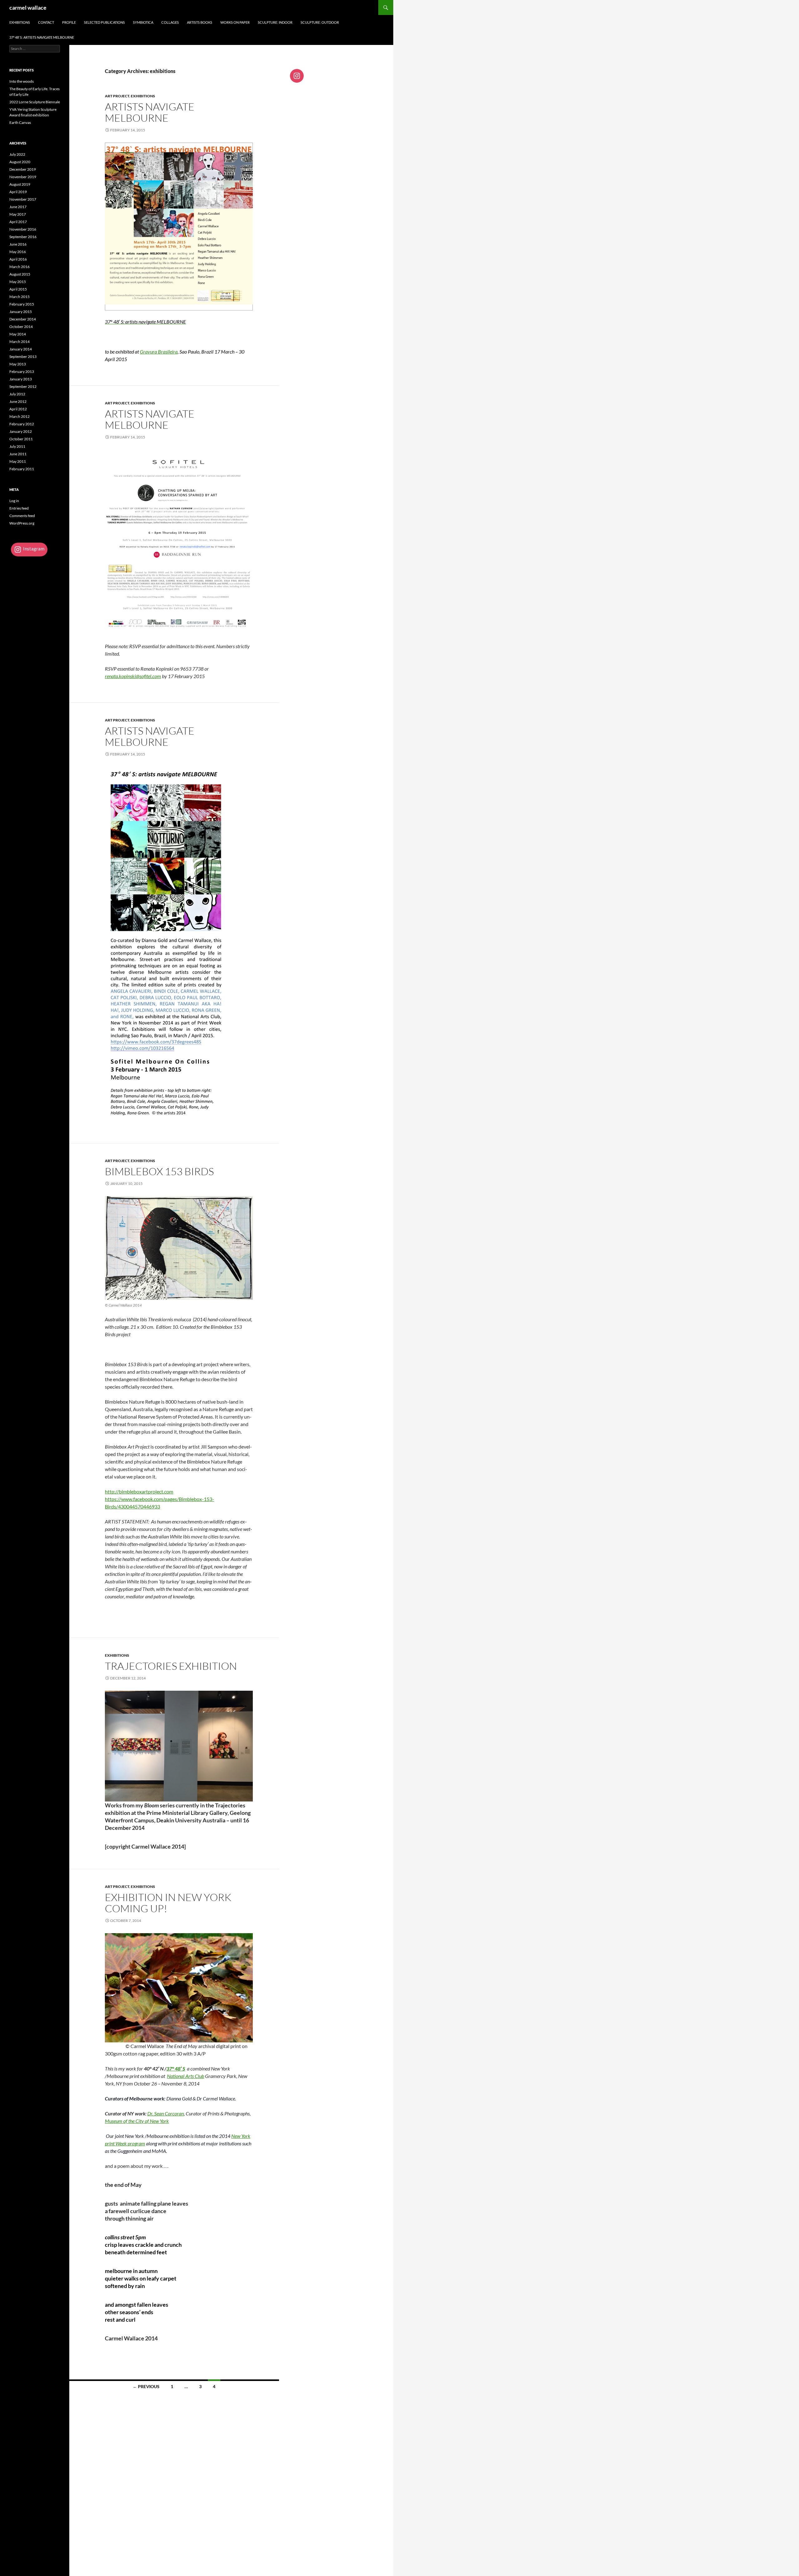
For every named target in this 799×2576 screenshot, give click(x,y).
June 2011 (18, 454)
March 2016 (20, 267)
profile (69, 22)
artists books (200, 22)
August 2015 (20, 274)
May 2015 (18, 282)
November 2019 (23, 177)
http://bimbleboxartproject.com (139, 1491)
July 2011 (17, 446)
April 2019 (18, 192)
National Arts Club (186, 2076)
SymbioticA (143, 22)
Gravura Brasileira (159, 352)
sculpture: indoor (275, 22)
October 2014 (21, 327)
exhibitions (20, 22)
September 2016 (23, 237)
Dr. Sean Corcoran (166, 2113)
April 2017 (18, 222)
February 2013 (22, 371)
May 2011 (18, 461)
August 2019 (20, 184)
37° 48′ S (176, 2068)
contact (46, 22)
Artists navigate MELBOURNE (150, 112)
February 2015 (22, 304)
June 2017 (18, 207)
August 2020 (20, 162)
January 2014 (21, 349)
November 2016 (23, 229)
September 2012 (23, 386)
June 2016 (18, 244)
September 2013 (23, 357)
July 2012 (17, 394)
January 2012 (21, 431)
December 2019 (23, 169)
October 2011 (21, 439)
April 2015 (18, 289)
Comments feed (22, 516)
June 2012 (18, 401)
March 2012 (20, 416)
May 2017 (18, 214)
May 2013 (18, 364)
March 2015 (20, 297)
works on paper (235, 22)
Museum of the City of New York (137, 2121)
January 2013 (21, 379)
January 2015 (21, 312)
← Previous (146, 2386)
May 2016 (18, 252)
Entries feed (19, 508)
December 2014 (23, 319)
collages (170, 22)
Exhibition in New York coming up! (168, 1903)
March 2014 (20, 342)
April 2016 (18, 259)
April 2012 (18, 409)
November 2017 (23, 199)
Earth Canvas (20, 122)
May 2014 (18, 334)
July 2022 (17, 154)
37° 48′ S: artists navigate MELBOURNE (42, 37)
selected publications (104, 22)
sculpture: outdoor (320, 22)
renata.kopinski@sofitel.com (133, 676)
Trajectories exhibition (171, 1666)
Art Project (117, 96)
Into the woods (22, 81)
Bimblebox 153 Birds (159, 1171)
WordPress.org (22, 523)
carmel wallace (28, 7)
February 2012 (22, 424)
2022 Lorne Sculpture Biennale (35, 102)
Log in (14, 501)
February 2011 (22, 469)
